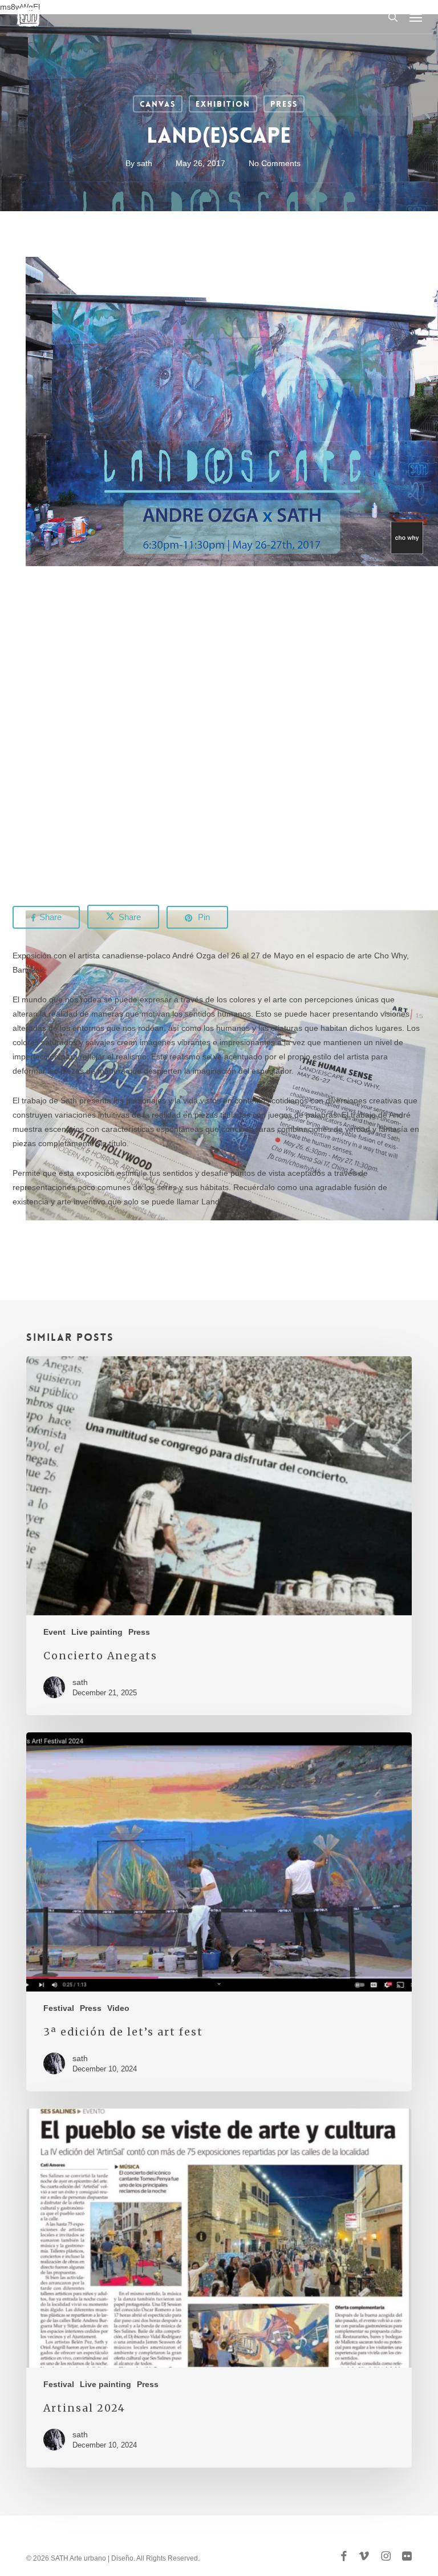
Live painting (97, 1632)
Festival (59, 2008)
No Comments (275, 163)
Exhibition (223, 104)
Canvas (158, 104)
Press (284, 104)
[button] (416, 17)
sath (145, 163)
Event (54, 1632)
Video (118, 2008)
